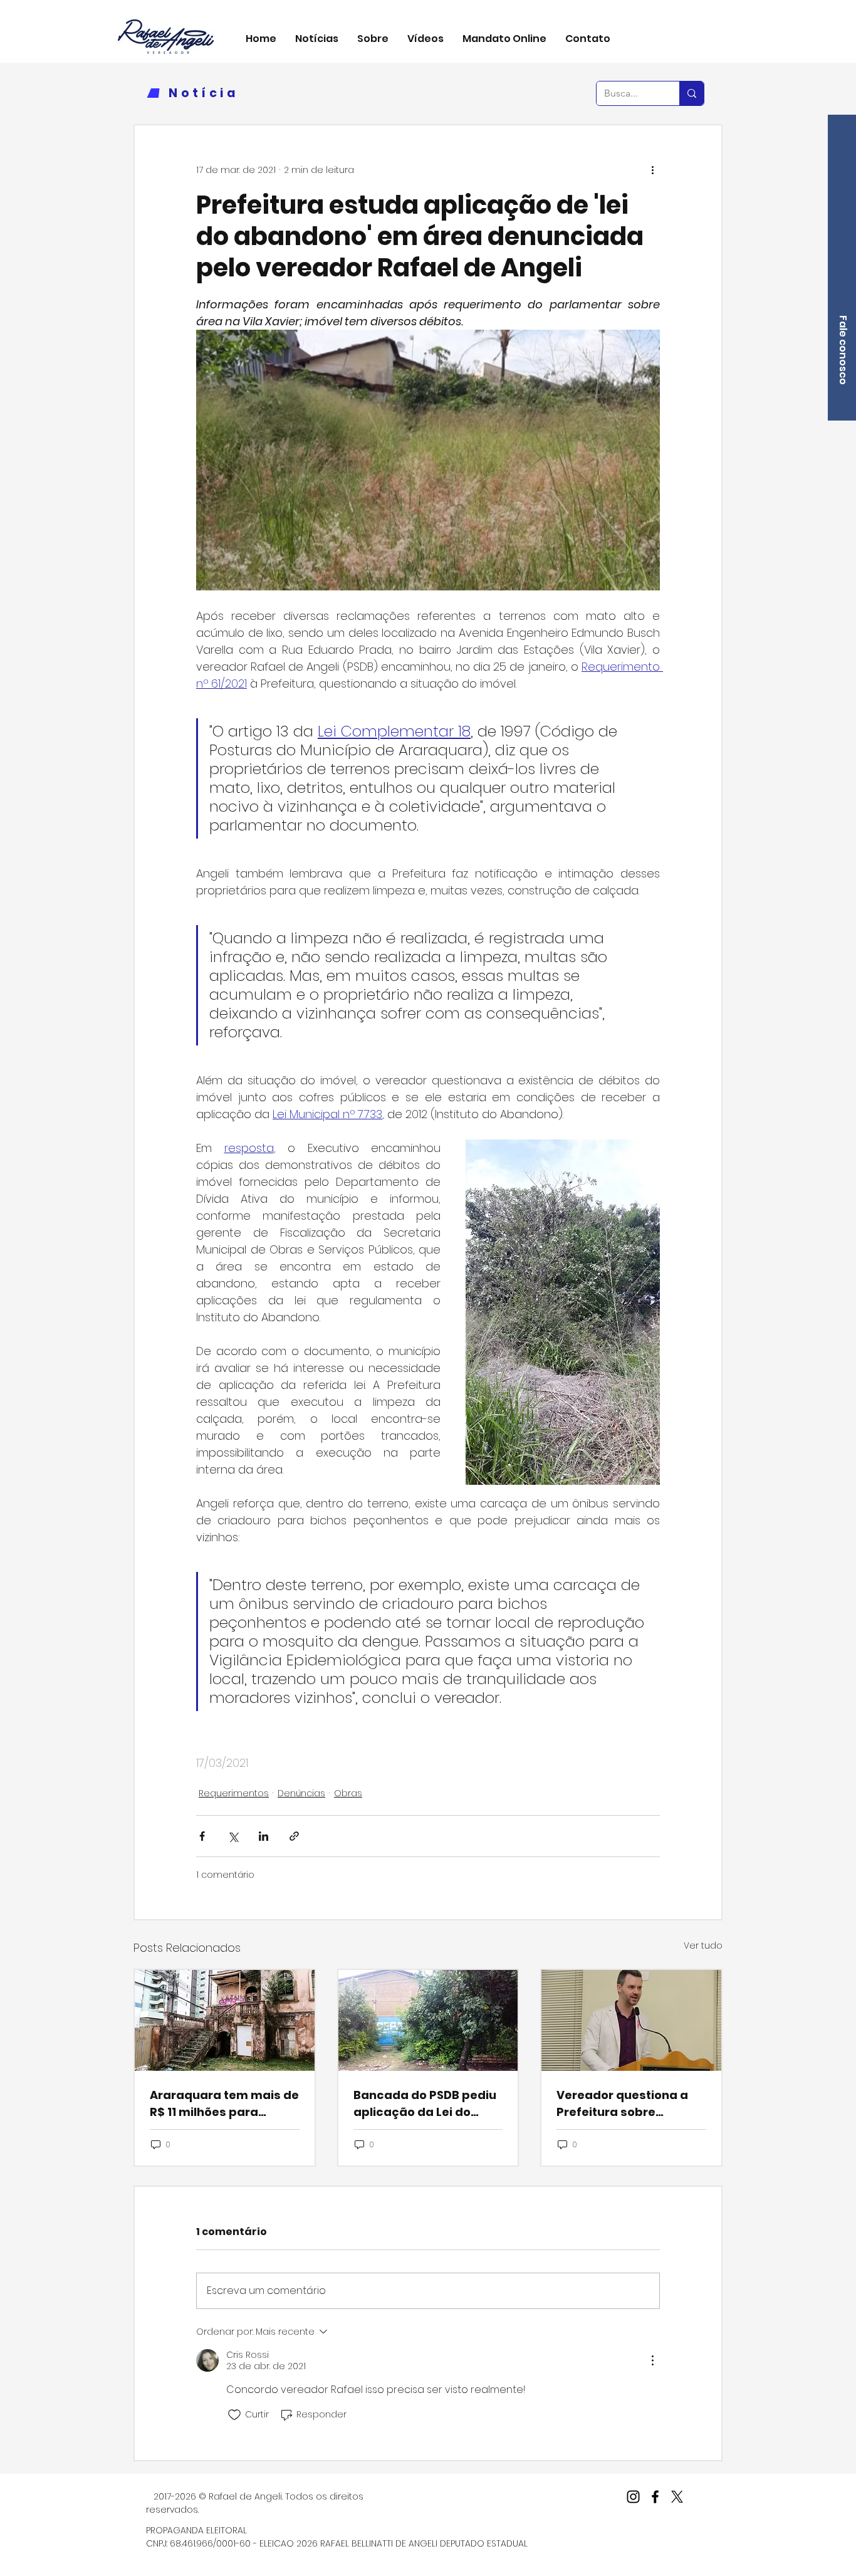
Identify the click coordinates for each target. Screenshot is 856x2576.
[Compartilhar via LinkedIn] (264, 1836)
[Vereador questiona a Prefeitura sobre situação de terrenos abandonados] (631, 2020)
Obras (348, 1793)
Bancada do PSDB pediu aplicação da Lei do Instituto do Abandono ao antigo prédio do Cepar (425, 2104)
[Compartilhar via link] (294, 1836)
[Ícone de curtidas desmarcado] (234, 2415)
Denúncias (301, 1793)
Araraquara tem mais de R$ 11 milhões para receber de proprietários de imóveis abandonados (224, 2104)
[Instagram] (633, 2497)
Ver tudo (703, 1945)
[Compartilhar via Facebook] (202, 1836)
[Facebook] (655, 2497)
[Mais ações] (652, 170)
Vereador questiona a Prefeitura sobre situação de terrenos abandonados (622, 2104)
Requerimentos (234, 1793)
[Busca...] (692, 93)
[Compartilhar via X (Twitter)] (233, 1836)
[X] (677, 2497)
